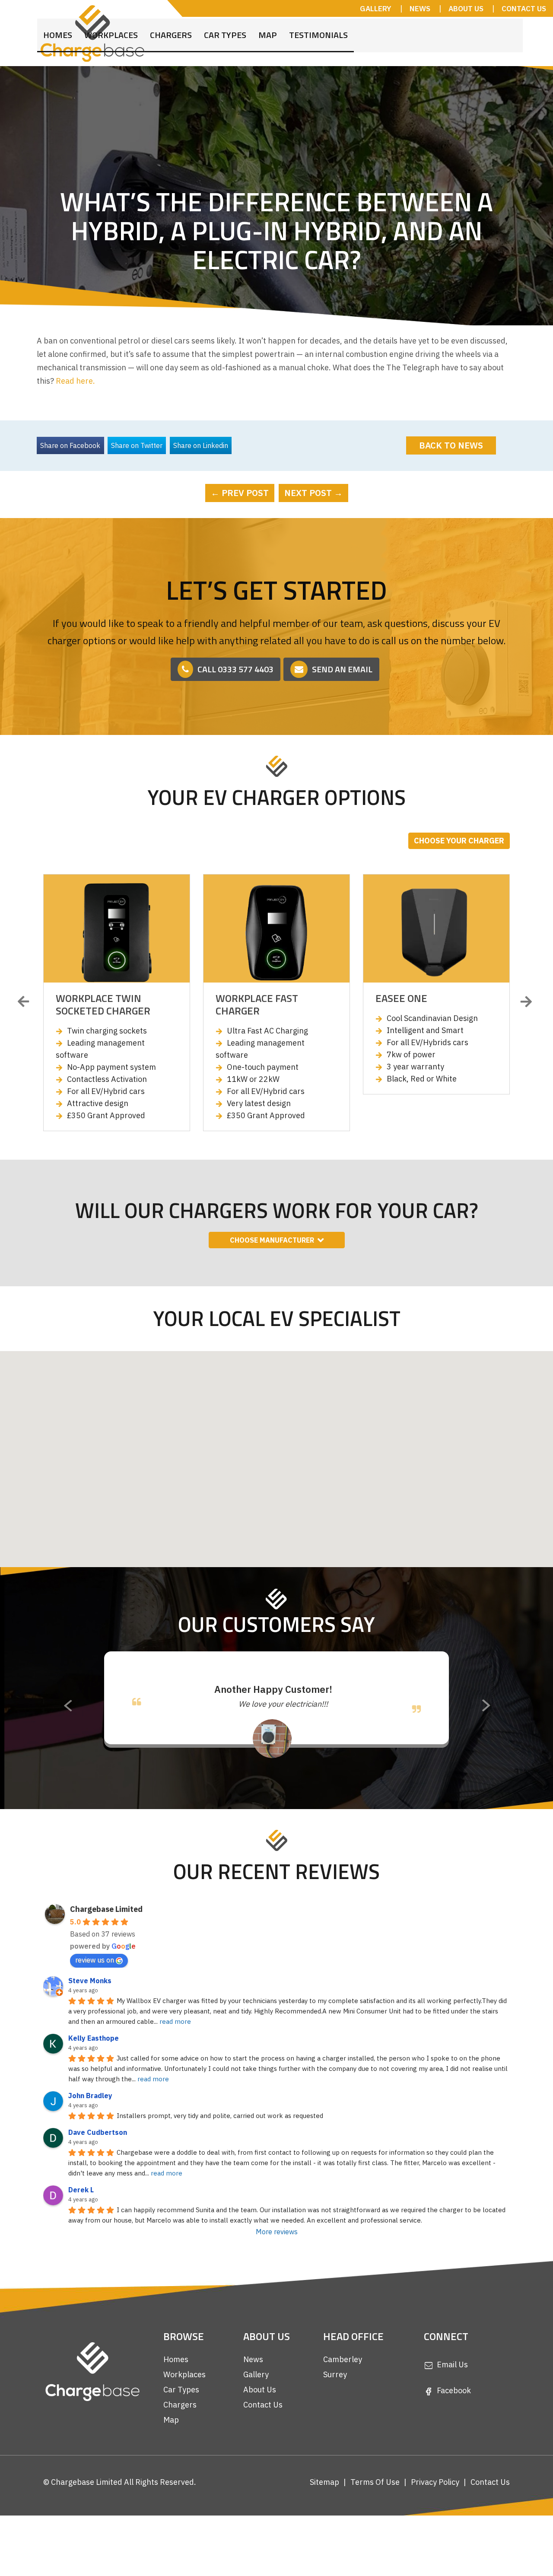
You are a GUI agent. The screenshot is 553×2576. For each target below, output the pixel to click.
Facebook (454, 2417)
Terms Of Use (375, 2509)
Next (527, 1002)
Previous (26, 1002)
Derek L (81, 2217)
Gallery (256, 2401)
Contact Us (263, 2431)
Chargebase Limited (106, 1936)
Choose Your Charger (459, 841)
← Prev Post (240, 493)
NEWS (420, 9)
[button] (299, 1470)
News (253, 2386)
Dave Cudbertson (98, 2159)
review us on (95, 1987)
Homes (58, 29)
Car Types (225, 29)
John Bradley (90, 2122)
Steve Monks (90, 2007)
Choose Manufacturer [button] (272, 1240)
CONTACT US (524, 9)
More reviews (277, 2258)
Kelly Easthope (94, 2065)
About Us (260, 2416)
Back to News (451, 445)
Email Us (452, 2391)
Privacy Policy (435, 2509)
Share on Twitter (137, 445)
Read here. (75, 381)
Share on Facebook (70, 445)
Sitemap (324, 2509)
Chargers (171, 29)
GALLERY (376, 9)
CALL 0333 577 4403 (235, 669)
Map (268, 29)
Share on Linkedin (201, 445)
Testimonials (318, 29)
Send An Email (342, 669)
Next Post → (313, 493)
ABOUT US (466, 9)
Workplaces (111, 29)
